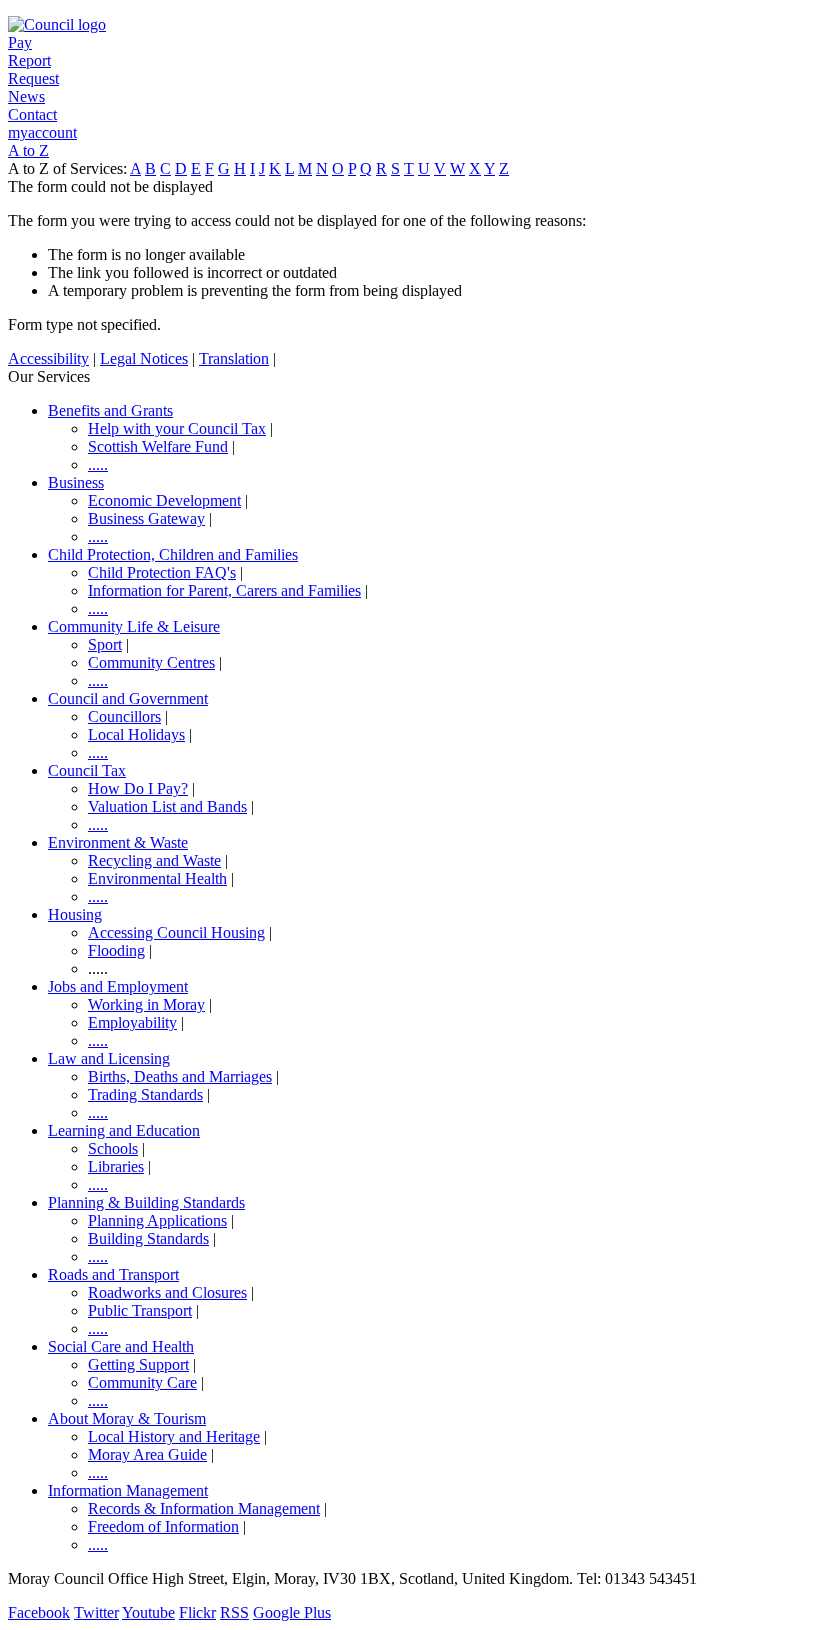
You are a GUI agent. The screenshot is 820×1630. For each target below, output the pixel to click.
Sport (105, 644)
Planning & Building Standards (146, 1202)
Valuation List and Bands (167, 806)
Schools (113, 1148)
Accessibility (48, 358)
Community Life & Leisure (134, 626)
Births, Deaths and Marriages (180, 1076)
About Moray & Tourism (127, 1418)
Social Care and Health (121, 1346)
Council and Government (128, 698)
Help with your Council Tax (177, 428)
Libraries (116, 1166)
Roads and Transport (113, 1274)
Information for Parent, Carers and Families (224, 590)
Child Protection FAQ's (162, 572)
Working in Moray (146, 1004)
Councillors (124, 716)
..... (98, 464)
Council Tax (87, 770)
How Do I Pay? (138, 788)
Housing (75, 914)
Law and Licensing (109, 1058)
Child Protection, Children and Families (173, 554)
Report (29, 60)
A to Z (28, 150)
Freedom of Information (163, 1526)
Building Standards (148, 1238)
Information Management (128, 1490)
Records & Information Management (204, 1508)
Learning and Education (124, 1130)
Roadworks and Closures (167, 1292)
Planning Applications (157, 1220)
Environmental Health (157, 878)
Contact (32, 114)
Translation (234, 358)
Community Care (142, 1382)
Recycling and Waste (154, 860)
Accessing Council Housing (176, 932)
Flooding (116, 950)
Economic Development (164, 500)
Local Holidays (136, 734)
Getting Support (138, 1364)
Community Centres (151, 662)
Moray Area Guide (147, 1454)
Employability (132, 1022)
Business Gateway (146, 518)
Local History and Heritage (174, 1436)
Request (33, 78)
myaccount (42, 132)
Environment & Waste (118, 842)
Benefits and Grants (110, 410)
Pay (20, 42)
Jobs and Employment (118, 986)
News (26, 96)
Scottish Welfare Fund (158, 446)
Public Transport (140, 1310)
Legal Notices (144, 358)
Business (76, 482)
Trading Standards (145, 1094)
